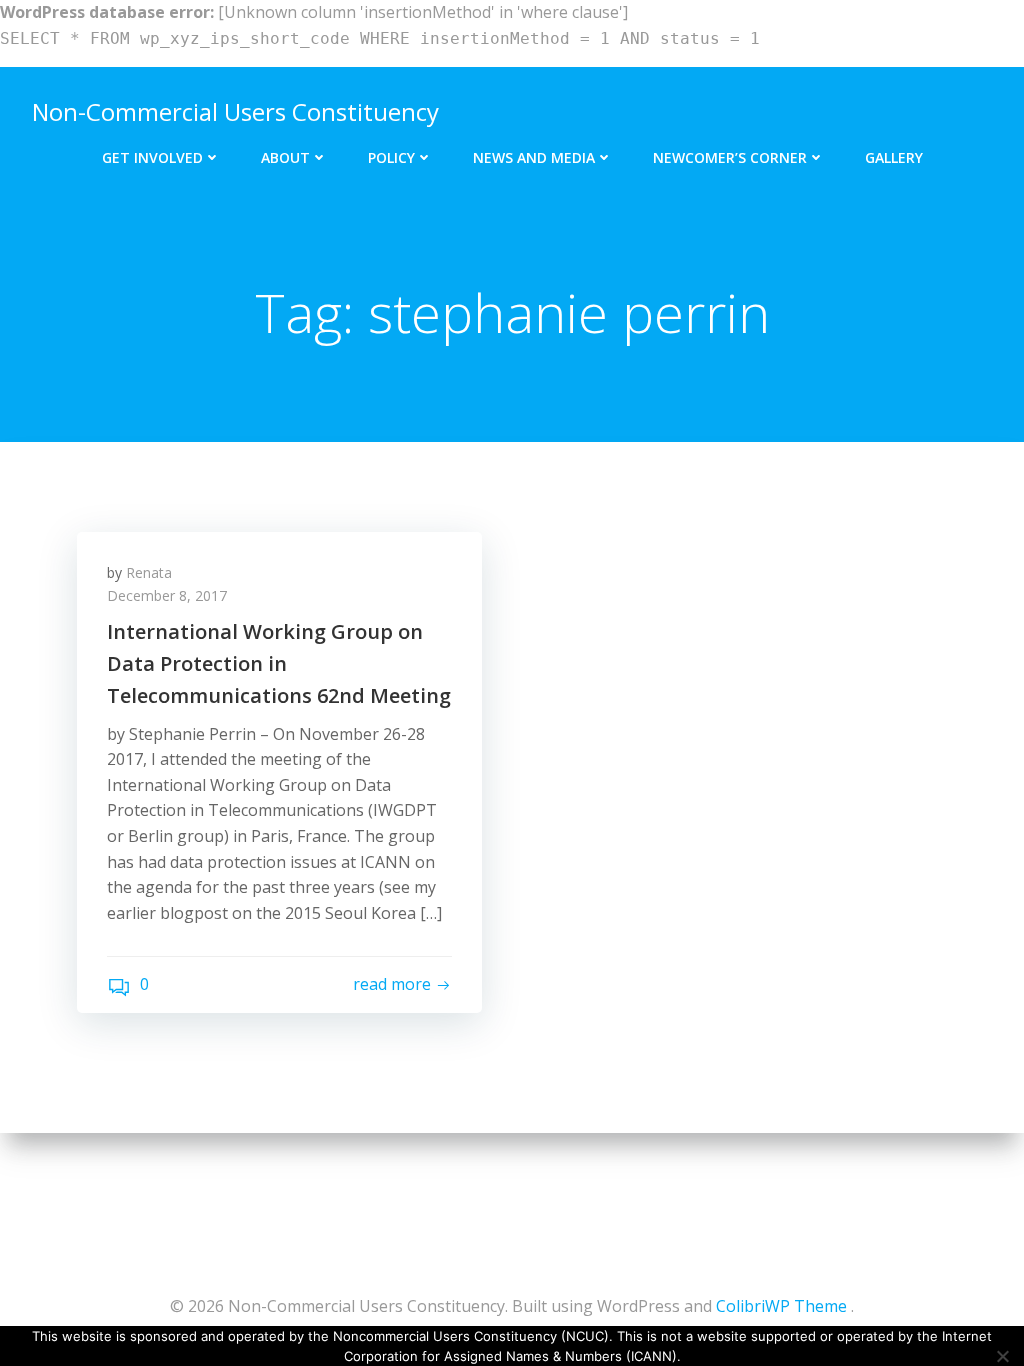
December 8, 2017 (167, 595)
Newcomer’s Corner (730, 157)
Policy (391, 157)
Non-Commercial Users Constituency (235, 111)
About (285, 157)
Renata (149, 572)
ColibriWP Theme (781, 1306)
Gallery (894, 157)
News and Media (534, 157)
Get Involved (152, 157)
